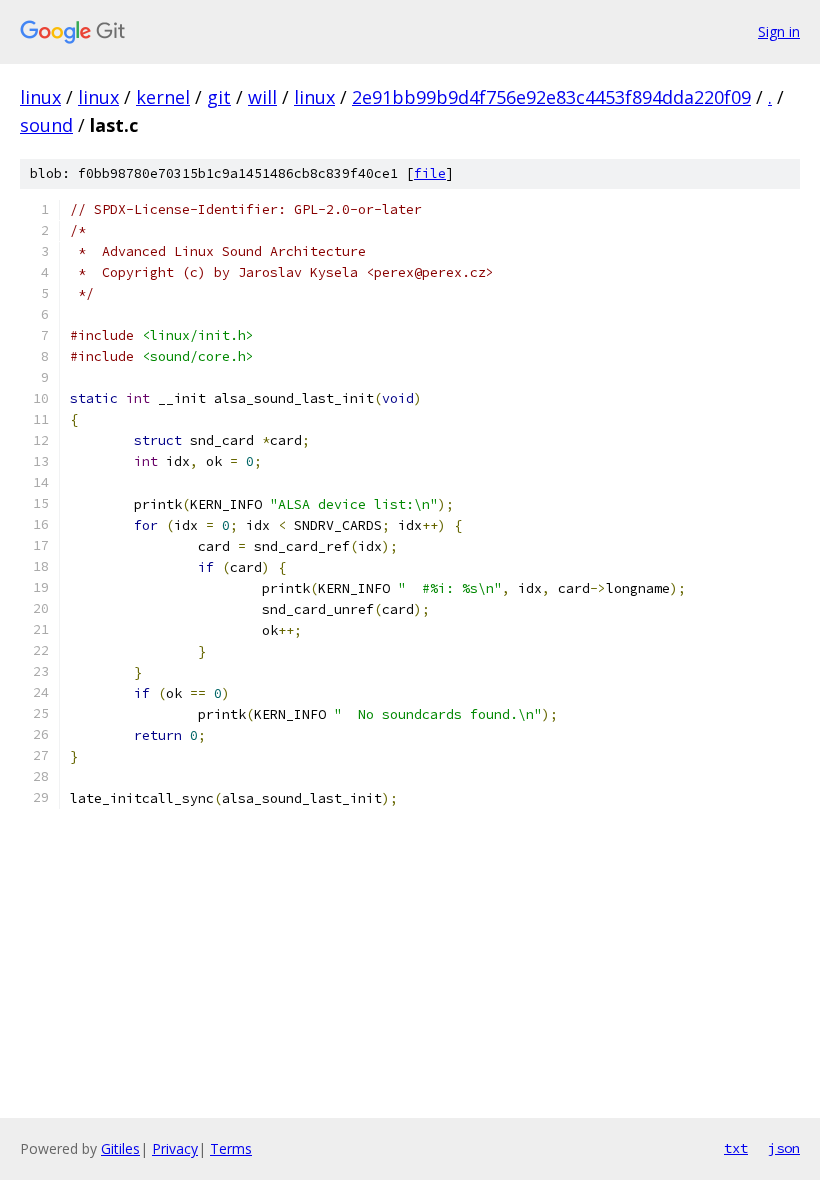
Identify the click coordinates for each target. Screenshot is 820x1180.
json (784, 1148)
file (430, 173)
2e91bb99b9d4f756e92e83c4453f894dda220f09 (551, 97)
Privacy (175, 1148)
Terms (231, 1148)
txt (736, 1148)
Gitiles (120, 1148)
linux (40, 97)
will (262, 97)
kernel (163, 97)
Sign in (779, 31)
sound (46, 125)
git (219, 97)
